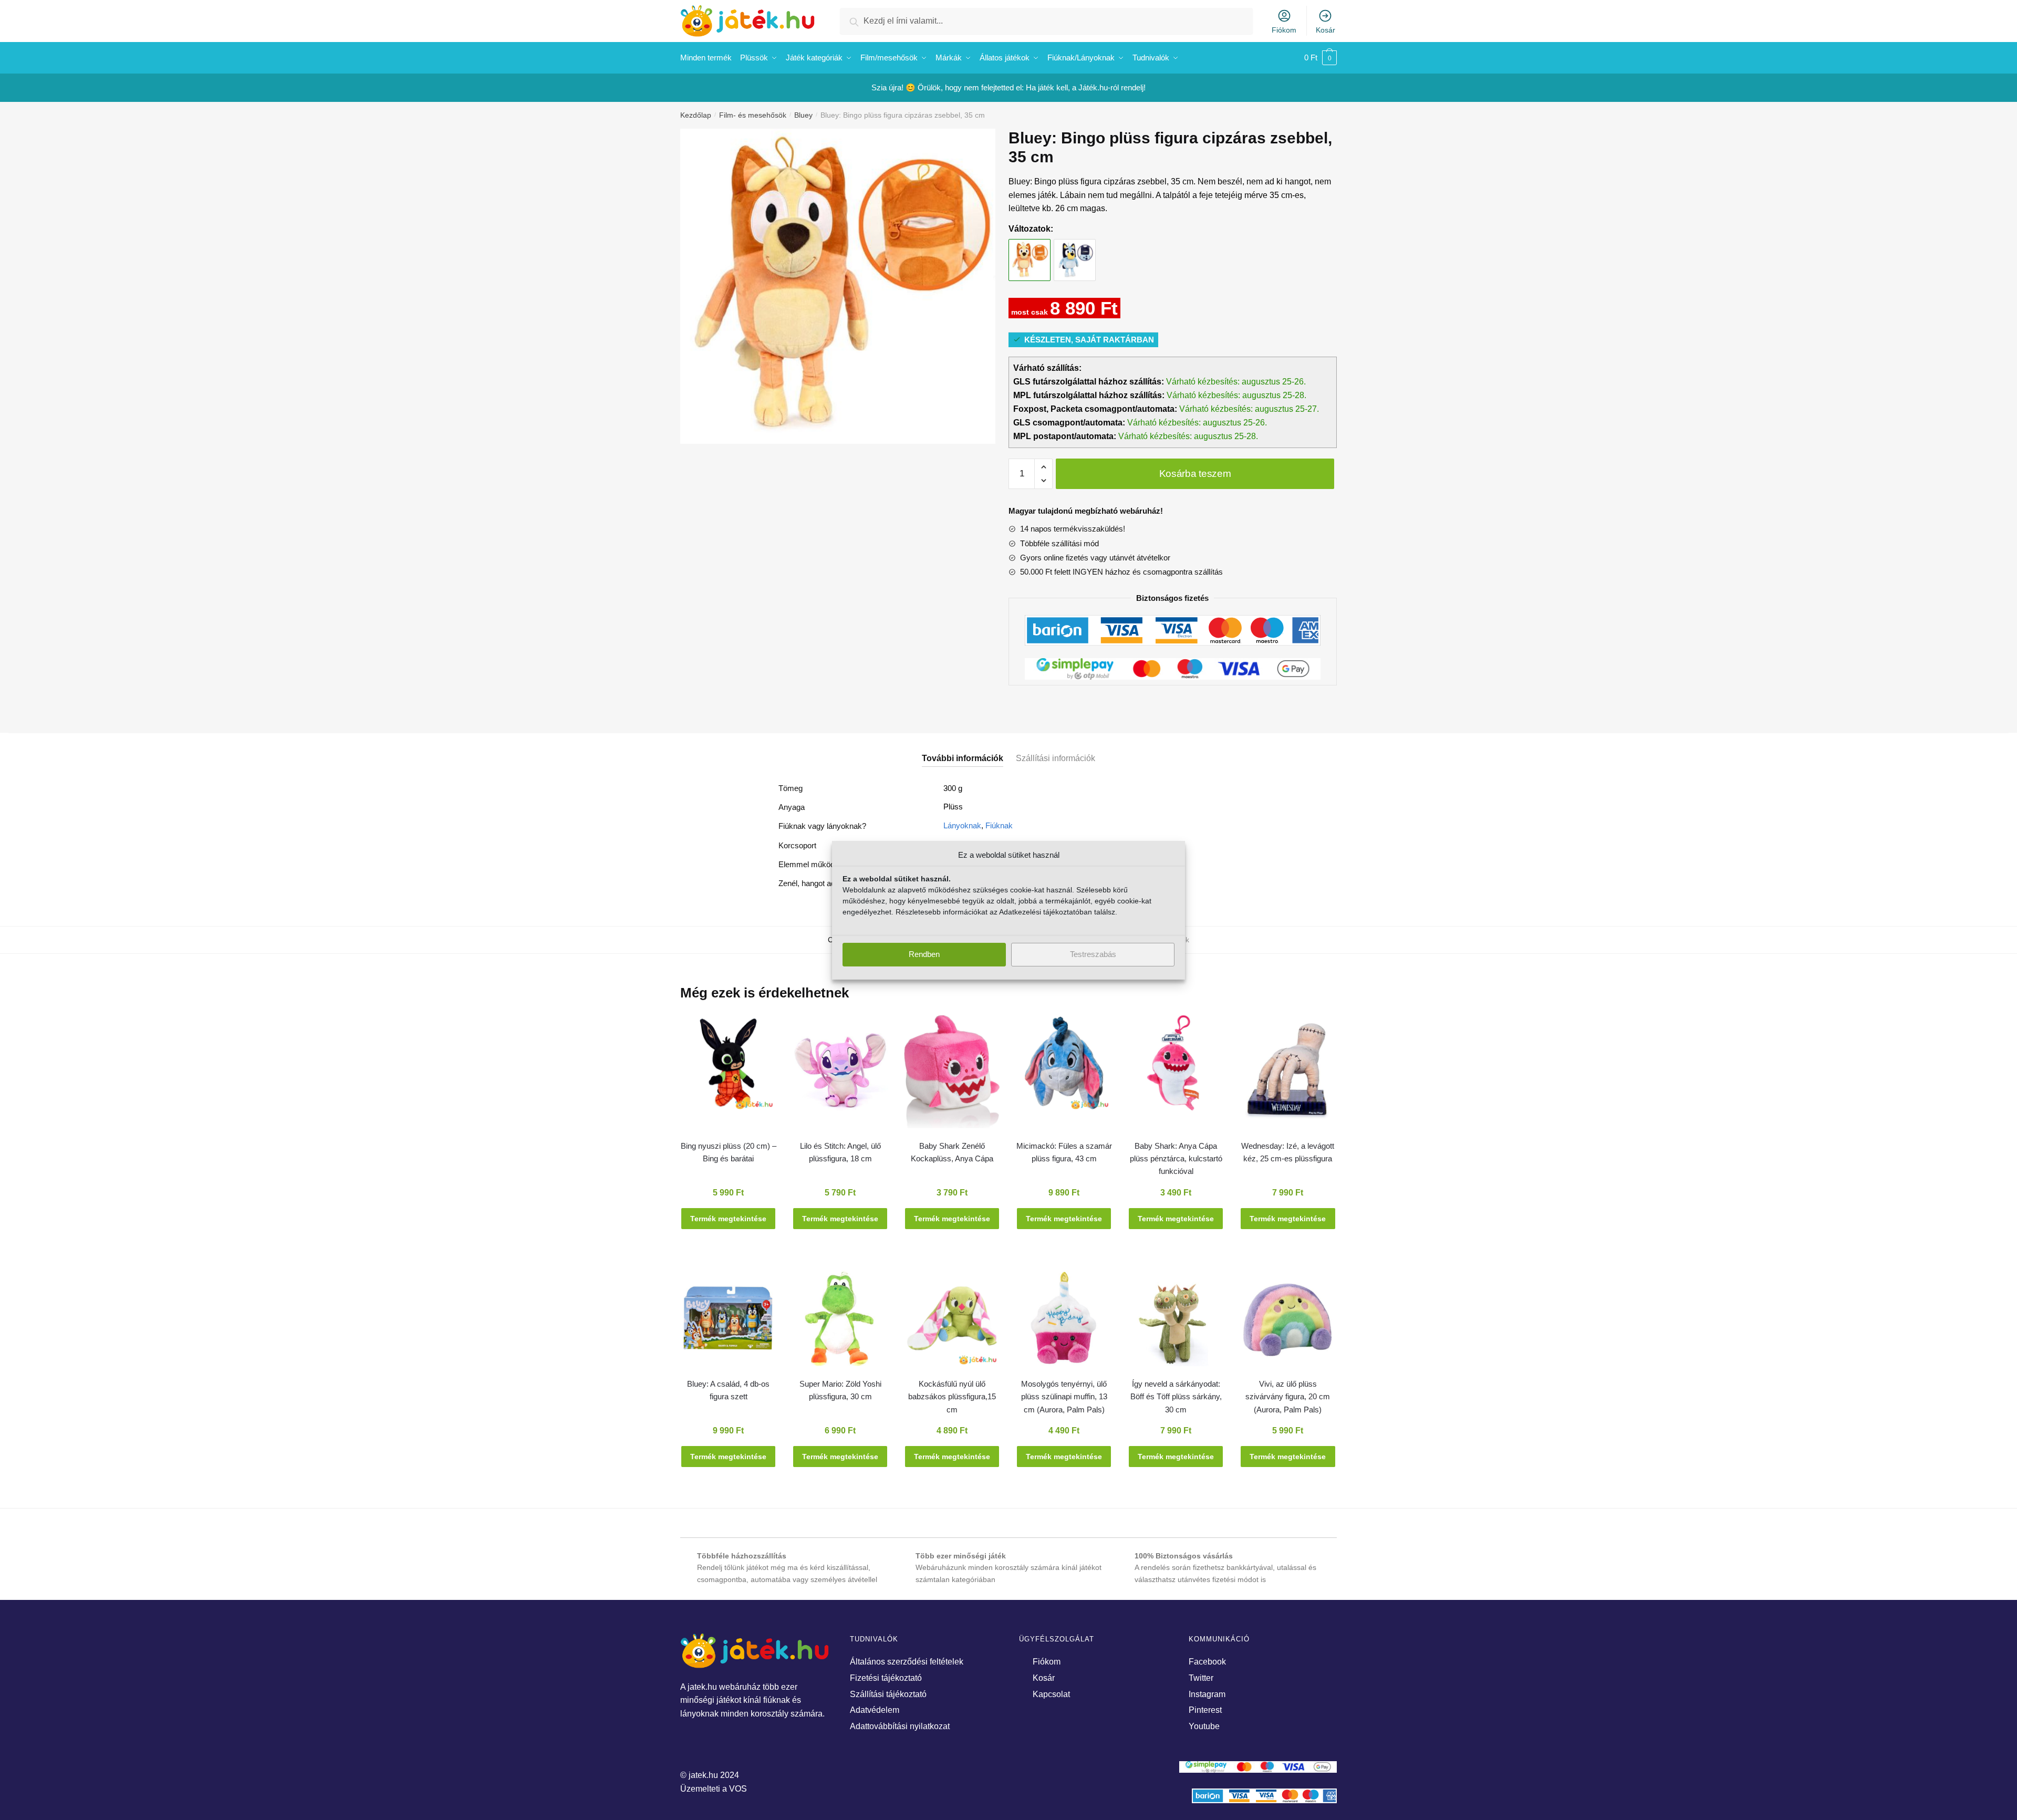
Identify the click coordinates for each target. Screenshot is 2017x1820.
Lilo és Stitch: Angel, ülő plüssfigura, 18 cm (840, 1152)
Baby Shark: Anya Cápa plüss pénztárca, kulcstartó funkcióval (1176, 1159)
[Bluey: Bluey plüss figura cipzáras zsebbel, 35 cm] (1075, 250)
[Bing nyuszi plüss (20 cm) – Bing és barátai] (728, 1068)
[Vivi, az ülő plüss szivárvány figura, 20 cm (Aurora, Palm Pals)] (1288, 1323)
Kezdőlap (696, 115)
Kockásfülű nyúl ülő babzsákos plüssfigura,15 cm (952, 1397)
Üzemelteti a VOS (714, 1789)
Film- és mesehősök (753, 115)
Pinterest (1205, 1710)
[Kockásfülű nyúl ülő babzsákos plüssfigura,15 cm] (952, 1323)
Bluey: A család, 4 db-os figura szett (728, 1390)
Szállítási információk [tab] (1056, 758)
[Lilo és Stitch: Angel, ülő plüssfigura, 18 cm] (840, 1068)
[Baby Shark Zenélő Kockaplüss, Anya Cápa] (952, 1076)
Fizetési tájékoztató (886, 1678)
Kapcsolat (1051, 1694)
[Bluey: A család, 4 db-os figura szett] (728, 1323)
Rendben (924, 954)
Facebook (1207, 1662)
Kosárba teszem (1195, 474)
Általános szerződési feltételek (907, 1662)
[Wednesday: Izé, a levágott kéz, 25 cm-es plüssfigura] (1288, 1075)
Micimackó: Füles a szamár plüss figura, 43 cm (1064, 1152)
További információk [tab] (963, 758)
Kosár (1325, 30)
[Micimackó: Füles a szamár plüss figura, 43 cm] (1064, 1068)
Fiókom (1284, 30)
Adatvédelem (875, 1710)
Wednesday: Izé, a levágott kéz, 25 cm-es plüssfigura (1288, 1152)
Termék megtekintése (728, 1219)
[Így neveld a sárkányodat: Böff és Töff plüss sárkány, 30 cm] (1176, 1323)
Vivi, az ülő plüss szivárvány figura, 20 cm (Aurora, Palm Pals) (1288, 1397)
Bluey (803, 115)
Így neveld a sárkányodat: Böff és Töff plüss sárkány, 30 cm (1176, 1397)
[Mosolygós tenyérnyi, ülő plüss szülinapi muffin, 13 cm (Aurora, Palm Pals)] (1064, 1323)
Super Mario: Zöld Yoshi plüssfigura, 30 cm (840, 1390)
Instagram (1207, 1694)
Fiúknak (999, 825)
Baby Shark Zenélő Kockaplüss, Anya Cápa (952, 1152)
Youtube (1204, 1726)
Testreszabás (1093, 954)
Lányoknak (962, 825)
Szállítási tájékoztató (888, 1694)
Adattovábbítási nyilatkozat (900, 1726)
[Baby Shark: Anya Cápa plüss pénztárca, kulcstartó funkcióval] (1176, 1068)
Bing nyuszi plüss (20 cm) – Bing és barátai (729, 1152)
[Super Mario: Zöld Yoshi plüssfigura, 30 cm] (840, 1323)
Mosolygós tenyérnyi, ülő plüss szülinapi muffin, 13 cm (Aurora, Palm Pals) (1064, 1397)
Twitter (1201, 1678)
